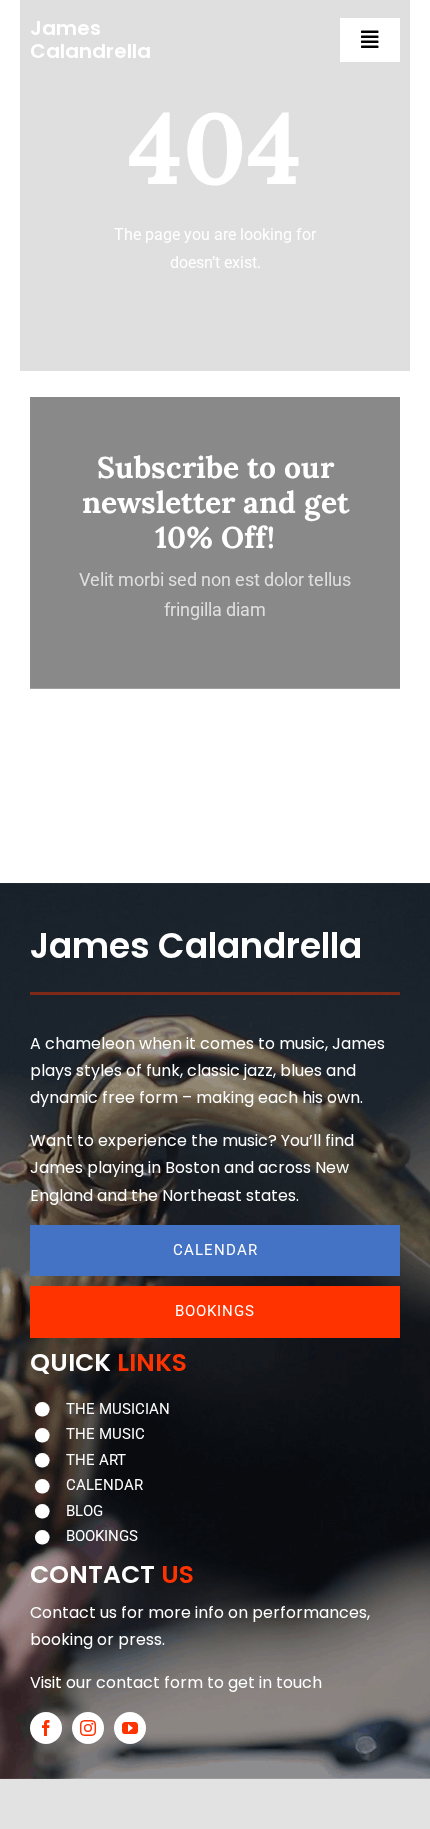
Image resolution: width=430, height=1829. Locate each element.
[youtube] (130, 1728)
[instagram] (88, 1728)
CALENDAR (104, 1485)
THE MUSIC (105, 1434)
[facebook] (46, 1728)
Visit (46, 1682)
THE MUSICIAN (118, 1409)
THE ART (96, 1460)
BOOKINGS (102, 1536)
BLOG (84, 1511)
